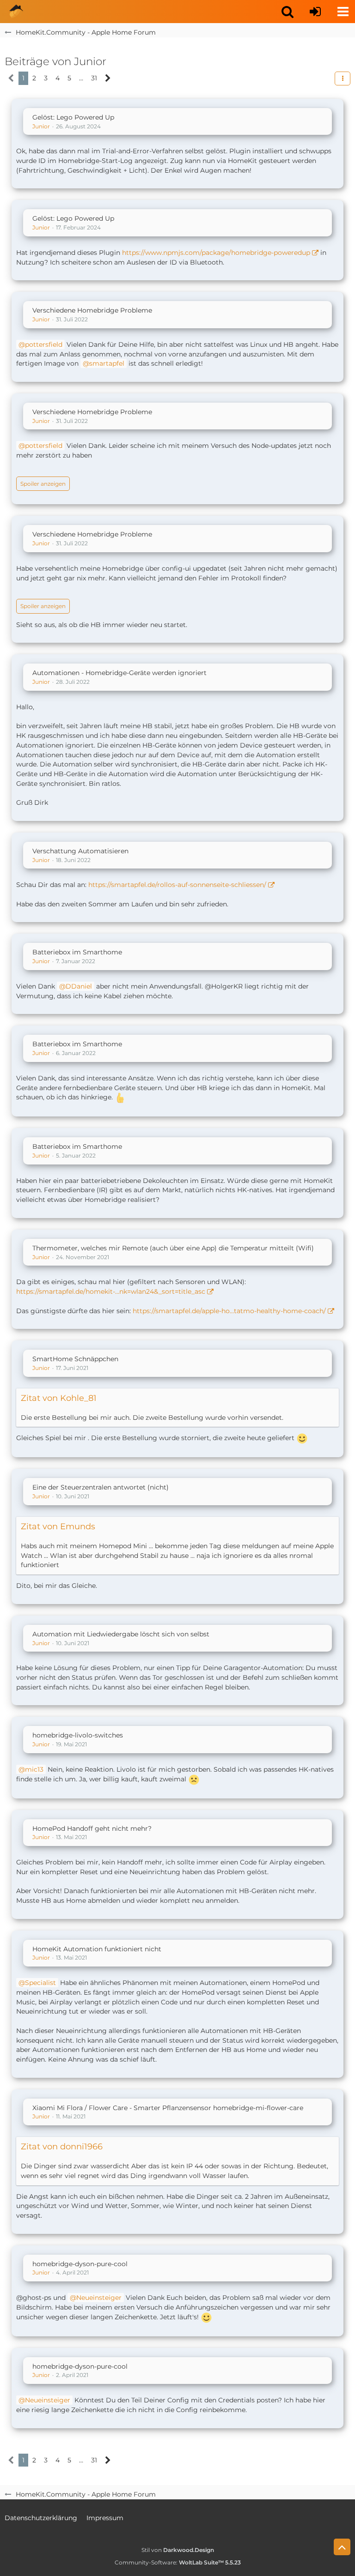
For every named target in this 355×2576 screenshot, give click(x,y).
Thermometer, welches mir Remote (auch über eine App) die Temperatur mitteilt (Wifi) (173, 1248)
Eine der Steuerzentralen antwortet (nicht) (101, 1487)
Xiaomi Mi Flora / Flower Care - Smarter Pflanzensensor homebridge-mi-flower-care (168, 2108)
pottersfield (44, 344)
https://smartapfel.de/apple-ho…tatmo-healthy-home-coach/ (229, 1311)
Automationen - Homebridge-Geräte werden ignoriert (119, 673)
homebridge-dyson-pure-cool (80, 2264)
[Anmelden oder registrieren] (315, 12)
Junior (41, 126)
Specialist (40, 1983)
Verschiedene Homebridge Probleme (92, 310)
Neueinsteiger (99, 2298)
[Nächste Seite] (108, 78)
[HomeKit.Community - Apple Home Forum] (16, 12)
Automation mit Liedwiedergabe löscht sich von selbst (121, 1634)
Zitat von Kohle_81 (59, 1398)
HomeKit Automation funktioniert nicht (97, 1949)
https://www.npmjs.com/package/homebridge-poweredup (216, 253)
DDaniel (79, 986)
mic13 (34, 1769)
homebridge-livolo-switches (78, 1735)
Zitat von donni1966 (62, 2147)
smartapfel (107, 363)
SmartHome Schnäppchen (75, 1359)
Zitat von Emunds (58, 1526)
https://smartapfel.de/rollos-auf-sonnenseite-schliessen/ (177, 885)
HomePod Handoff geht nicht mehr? (92, 1828)
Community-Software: (178, 2562)
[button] (288, 12)
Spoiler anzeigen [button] (43, 484)
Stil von (178, 2550)
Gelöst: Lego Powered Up (73, 117)
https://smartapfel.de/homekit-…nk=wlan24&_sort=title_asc (111, 1291)
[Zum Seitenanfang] (342, 2547)
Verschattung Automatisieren (80, 851)
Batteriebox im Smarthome (77, 952)
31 (94, 78)
